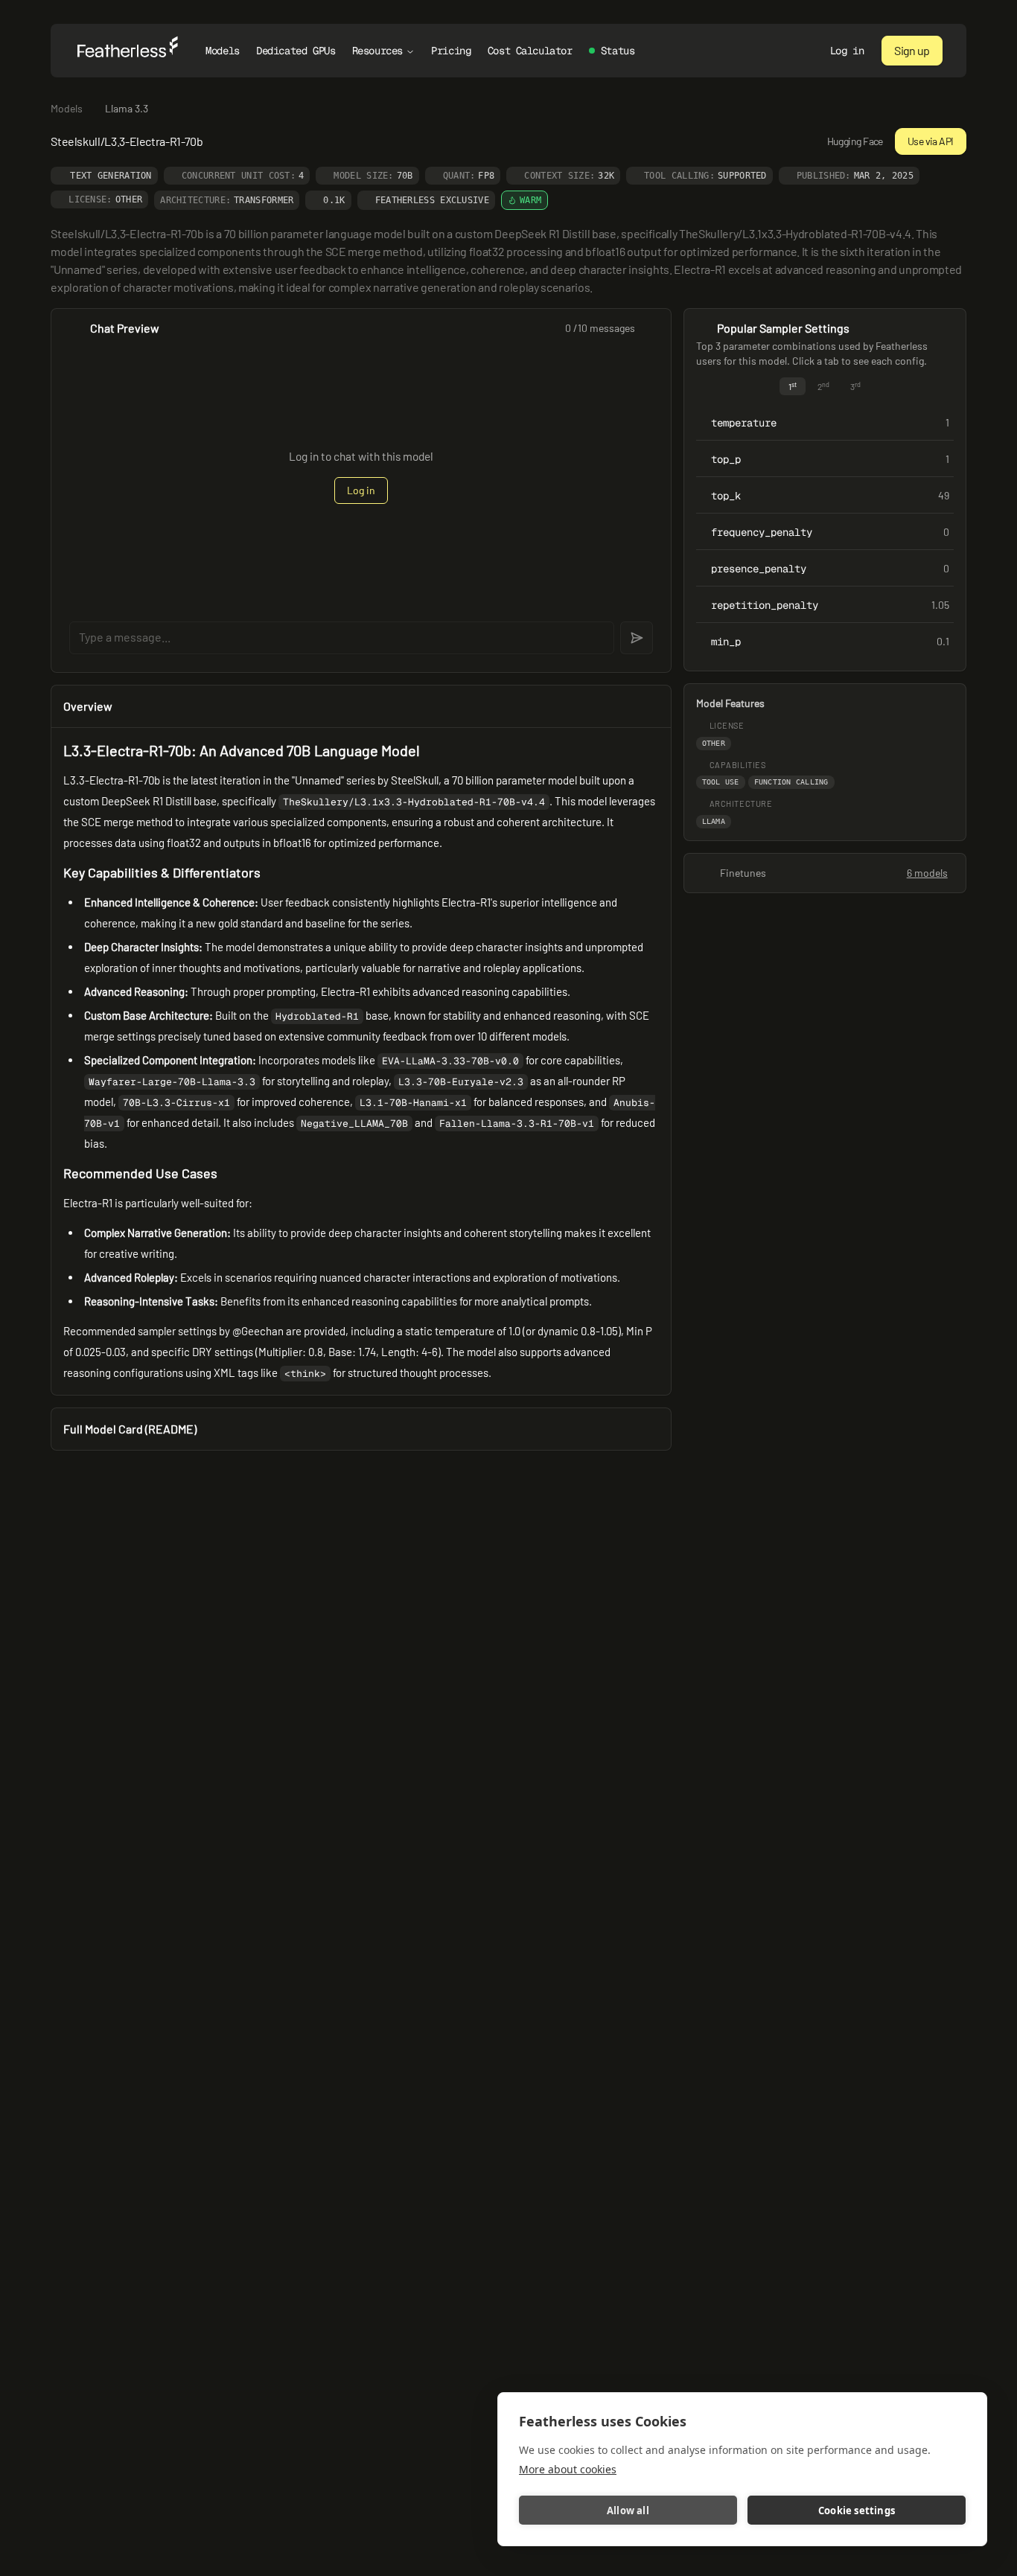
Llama (714, 821)
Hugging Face (855, 141)
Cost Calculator (530, 51)
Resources (377, 51)
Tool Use (721, 782)
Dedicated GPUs (296, 51)
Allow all (628, 2511)
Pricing (451, 51)
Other (714, 743)
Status (618, 51)
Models (222, 51)
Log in (847, 51)
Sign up (912, 50)
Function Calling (791, 782)
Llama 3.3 (127, 108)
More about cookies (568, 2469)
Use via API (931, 141)
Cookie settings (857, 2511)
